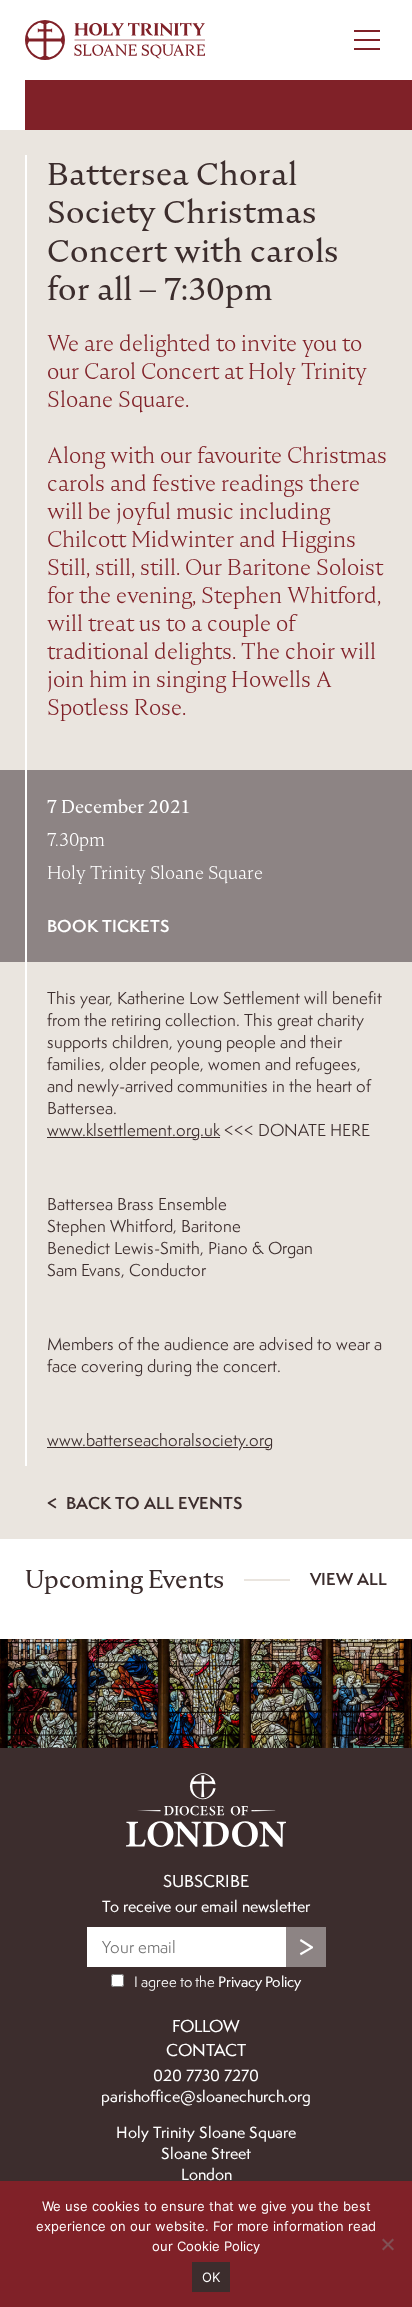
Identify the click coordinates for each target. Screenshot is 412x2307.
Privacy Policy (259, 1982)
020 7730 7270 (206, 2075)
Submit (306, 1947)
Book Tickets (108, 925)
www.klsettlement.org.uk (133, 1130)
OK (211, 2277)
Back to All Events (152, 1502)
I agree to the (216, 1982)
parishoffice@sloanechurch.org (206, 2096)
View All (348, 1578)
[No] (387, 2244)
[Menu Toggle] (367, 40)
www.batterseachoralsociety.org (160, 1440)
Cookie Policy (218, 2246)
